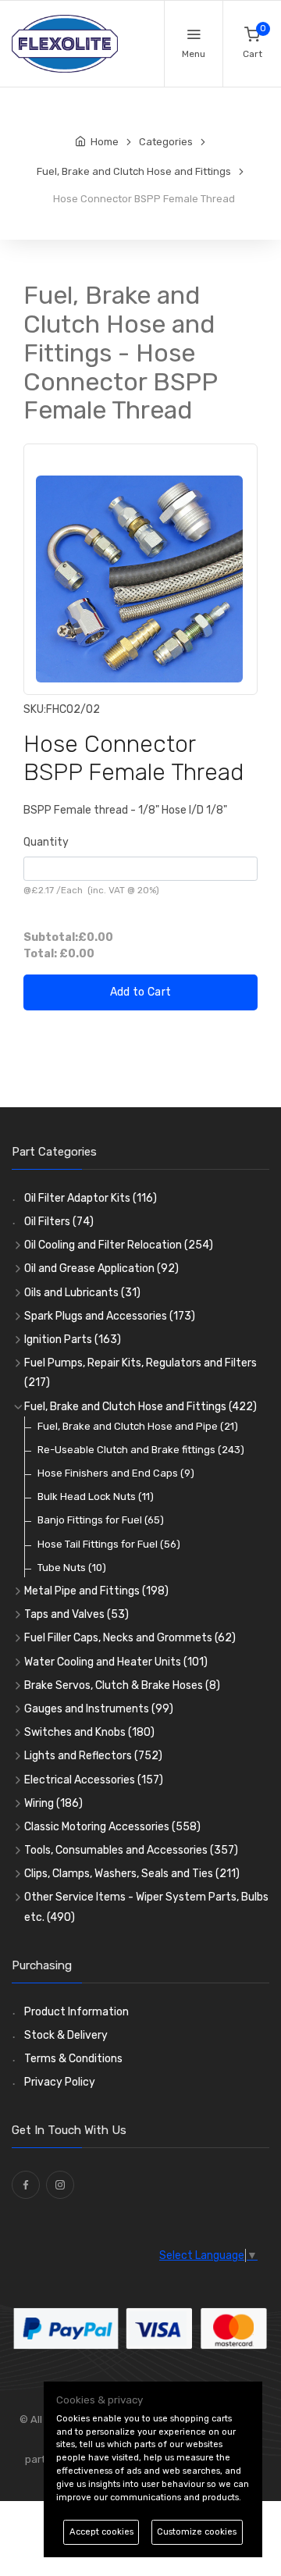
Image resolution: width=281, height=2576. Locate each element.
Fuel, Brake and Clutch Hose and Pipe (138, 1426)
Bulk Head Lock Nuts (96, 1496)
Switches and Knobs (89, 1732)
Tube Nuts (72, 1568)
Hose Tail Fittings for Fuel (109, 1544)
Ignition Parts (73, 1340)
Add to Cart (141, 992)
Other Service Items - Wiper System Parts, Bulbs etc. (146, 1907)
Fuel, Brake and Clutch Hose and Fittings (140, 1407)
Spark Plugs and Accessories (110, 1316)
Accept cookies (101, 2532)
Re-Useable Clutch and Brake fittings (141, 1450)
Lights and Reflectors (93, 1756)
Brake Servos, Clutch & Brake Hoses (122, 1685)
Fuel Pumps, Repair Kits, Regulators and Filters (140, 1373)
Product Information (76, 2012)
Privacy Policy (60, 2082)
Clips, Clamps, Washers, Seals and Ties (132, 1874)
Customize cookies (197, 2532)
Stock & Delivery (66, 2035)
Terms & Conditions (73, 2059)
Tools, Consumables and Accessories (131, 1850)
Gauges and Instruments (99, 1709)
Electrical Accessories (94, 1780)
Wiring (53, 1803)
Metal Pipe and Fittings (96, 1591)
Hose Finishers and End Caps (116, 1473)
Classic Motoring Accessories (112, 1827)
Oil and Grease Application (101, 1268)
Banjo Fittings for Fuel (101, 1520)
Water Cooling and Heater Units (116, 1662)
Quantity (46, 842)
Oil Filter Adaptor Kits (91, 1198)
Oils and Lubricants (82, 1293)
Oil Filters (59, 1222)
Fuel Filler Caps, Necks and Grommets (130, 1638)
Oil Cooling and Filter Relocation (119, 1245)
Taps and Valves (76, 1614)
